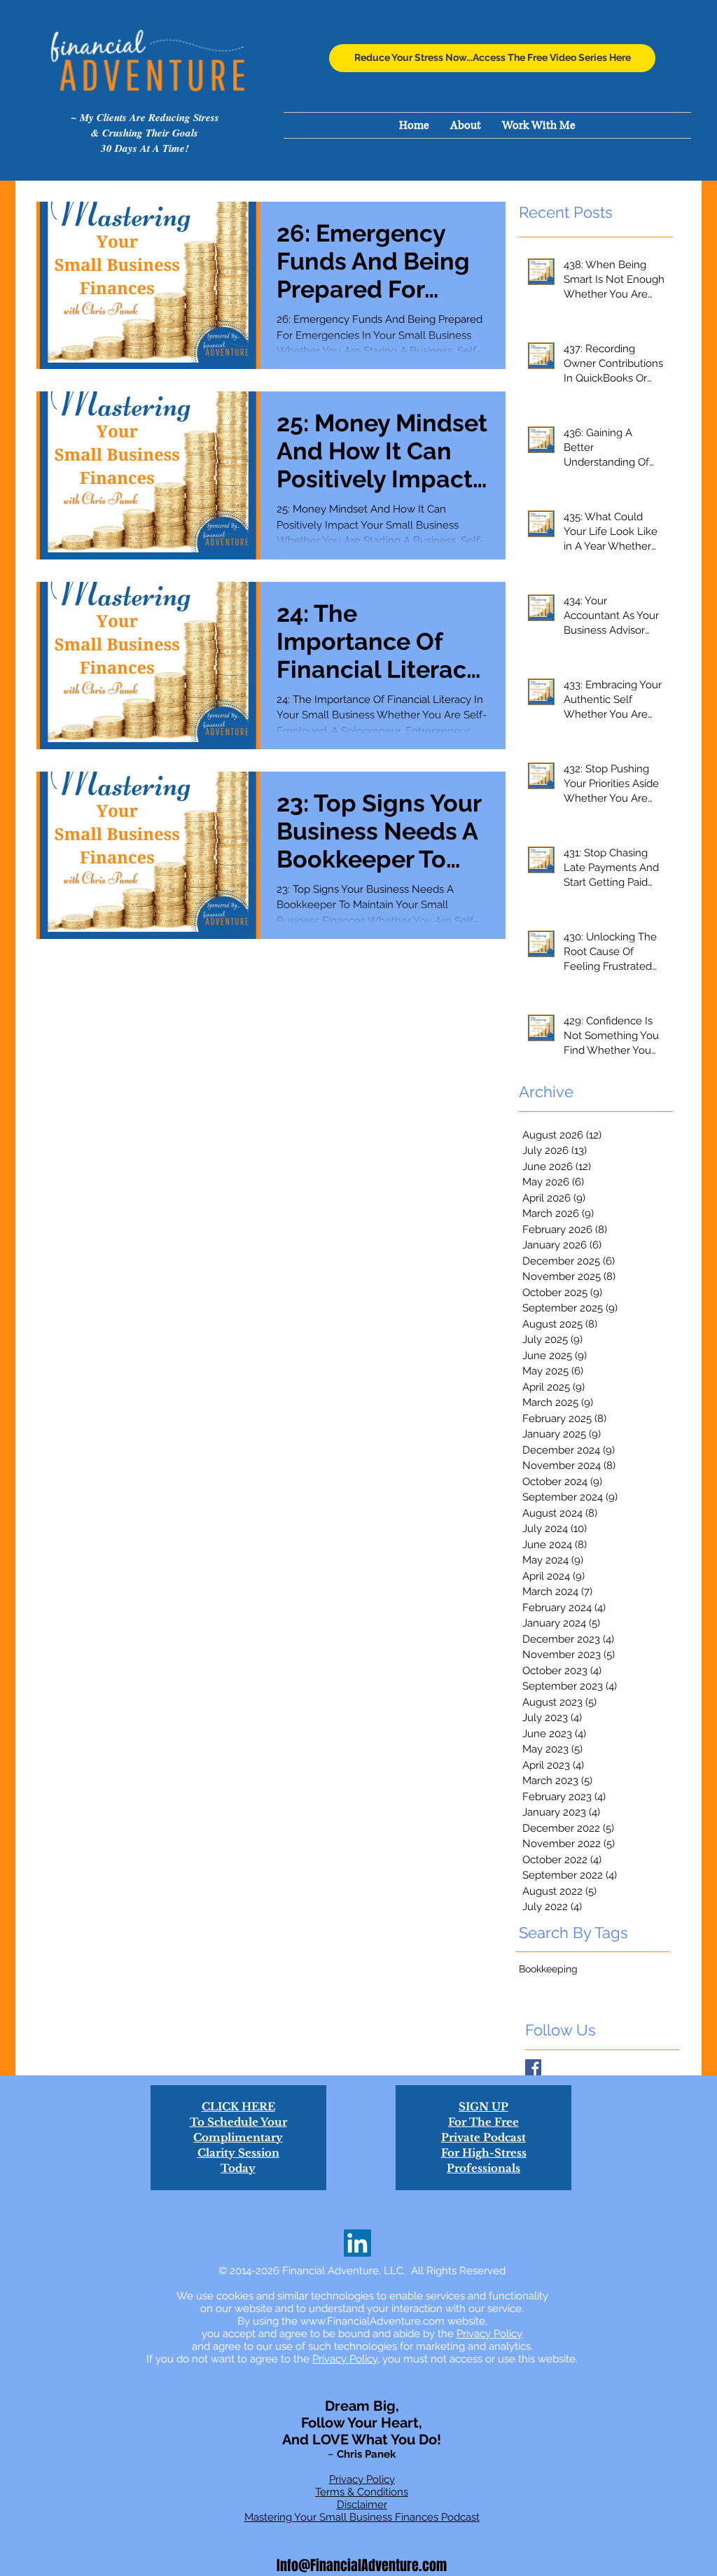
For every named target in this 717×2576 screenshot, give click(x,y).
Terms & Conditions (362, 2492)
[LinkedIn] (357, 2243)
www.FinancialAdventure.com (373, 2321)
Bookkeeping (548, 1969)
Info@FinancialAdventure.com (362, 2565)
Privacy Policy (489, 2334)
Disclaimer (362, 2505)
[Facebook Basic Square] (533, 2067)
